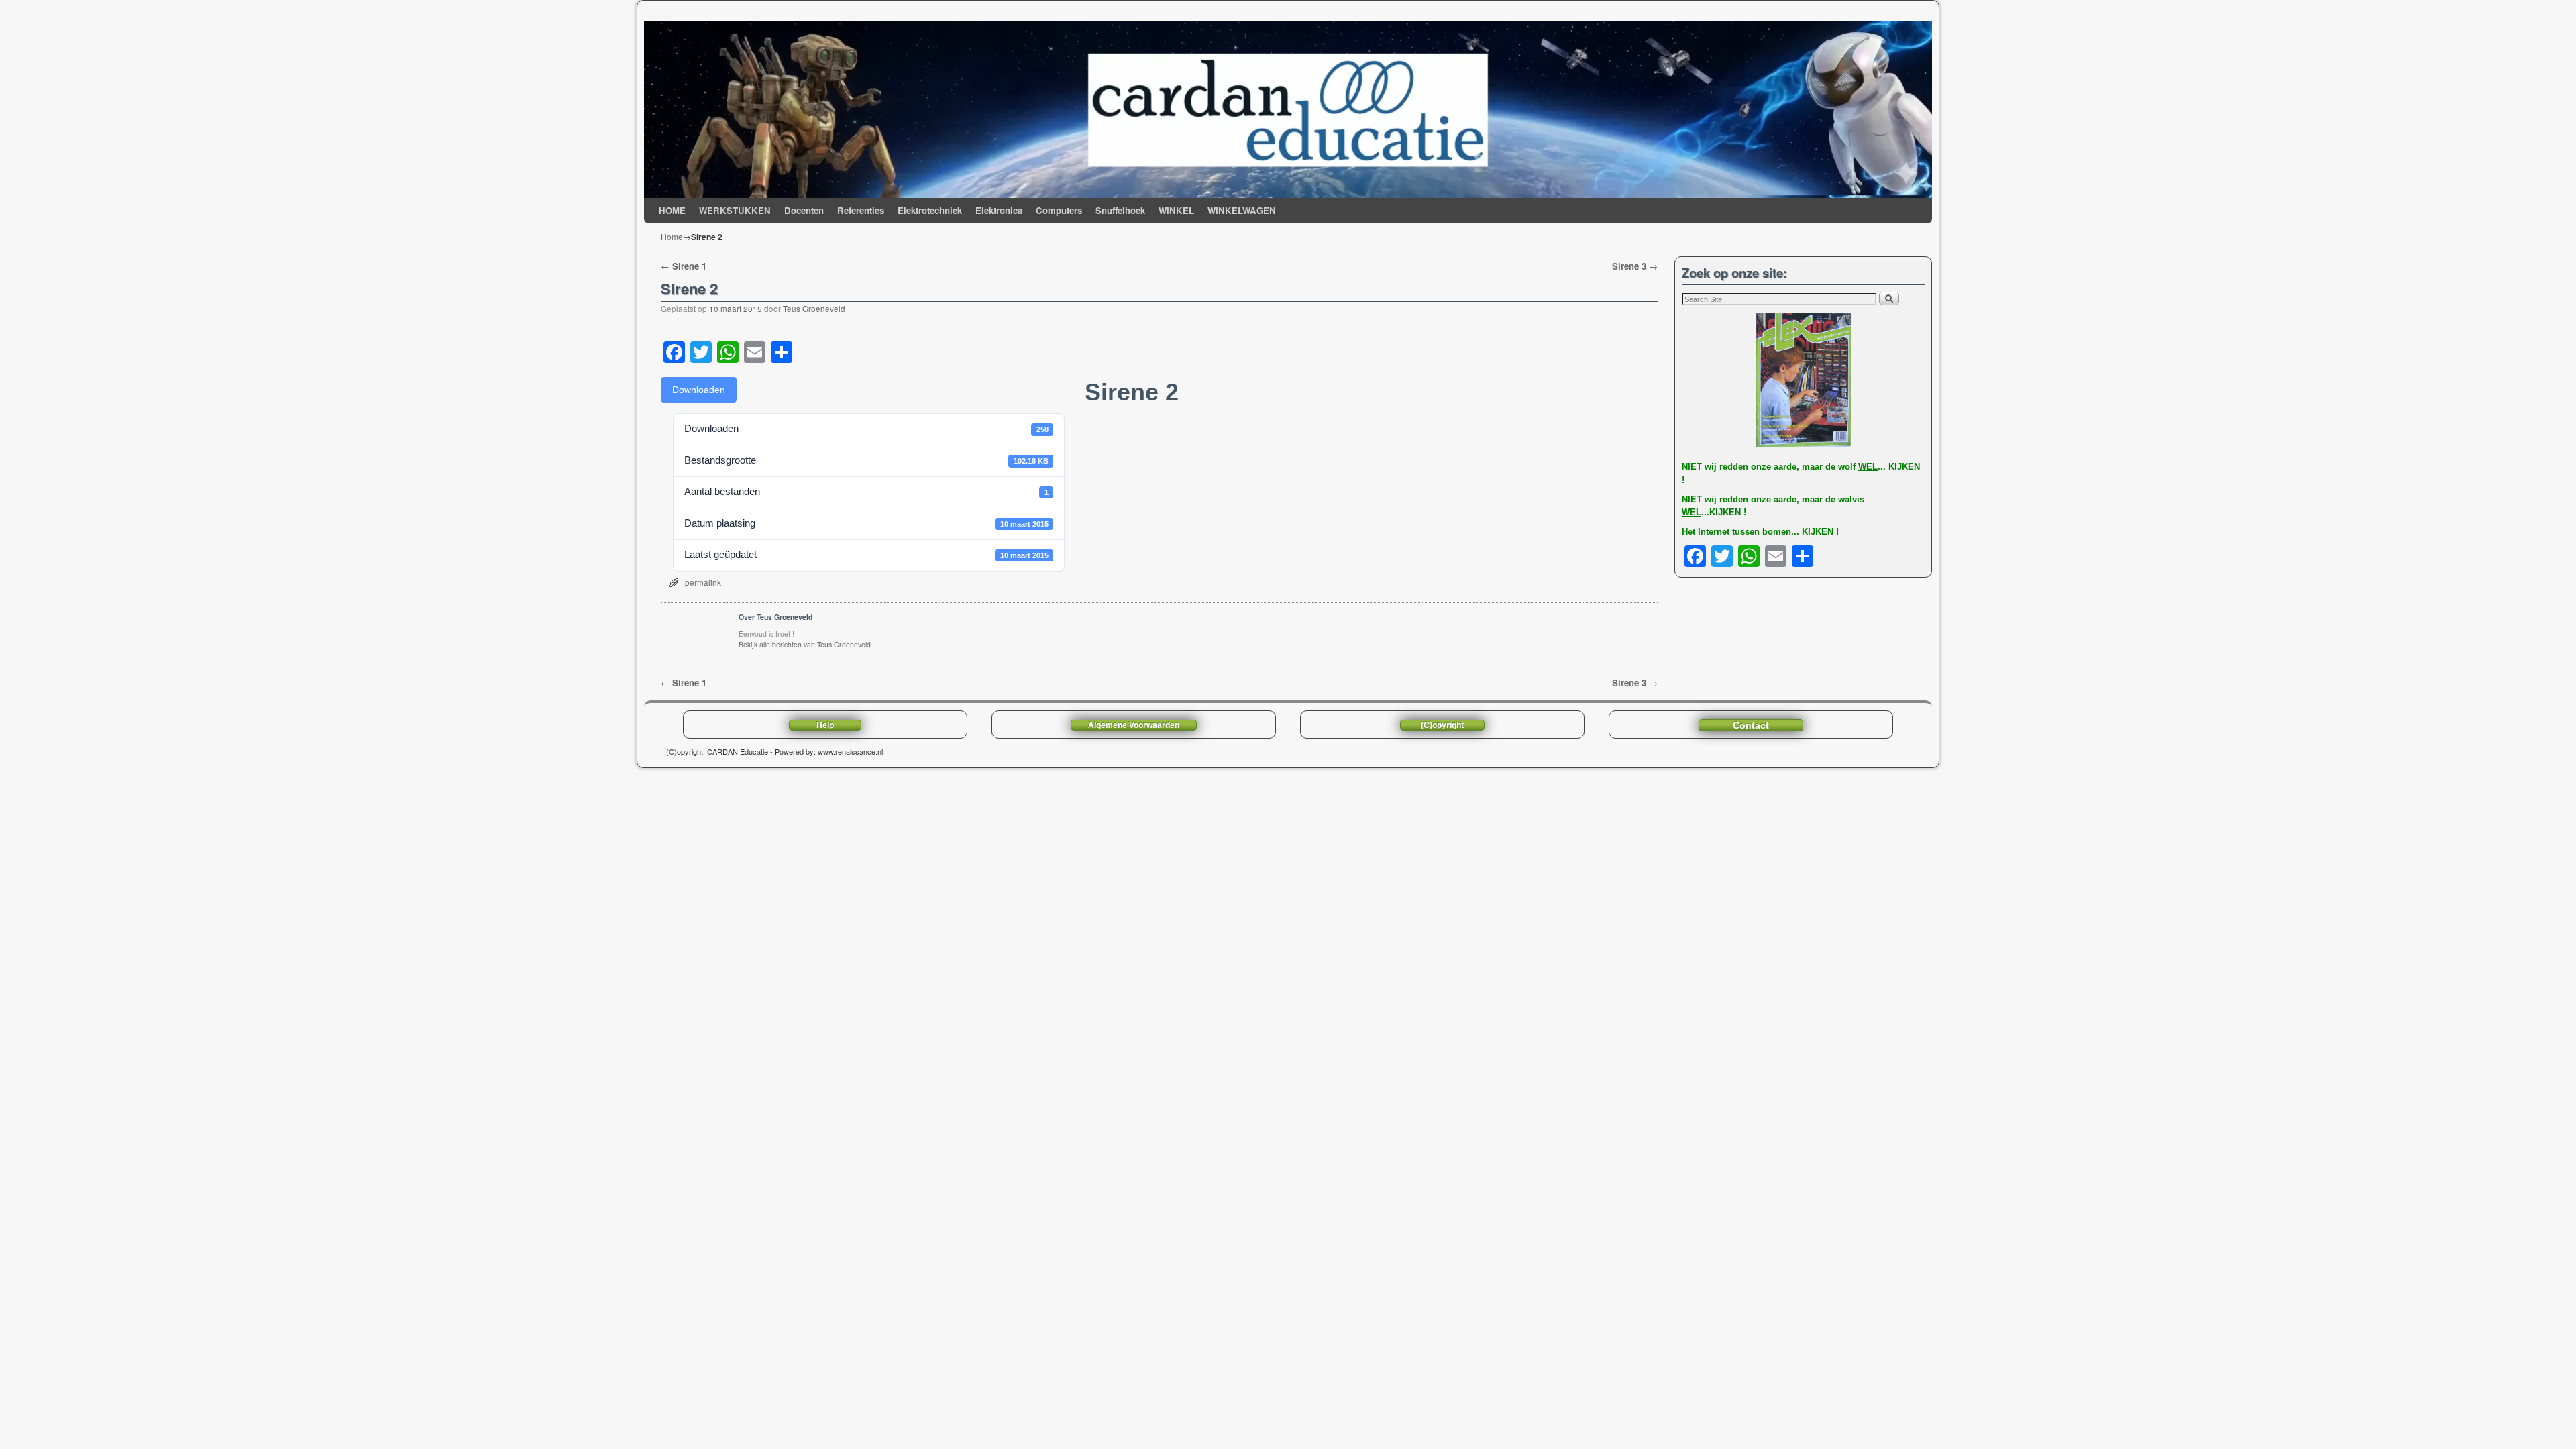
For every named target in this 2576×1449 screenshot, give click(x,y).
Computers (1059, 210)
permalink (703, 582)
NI (1686, 467)
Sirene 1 (684, 266)
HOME (672, 210)
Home (672, 236)
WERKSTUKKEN (735, 210)
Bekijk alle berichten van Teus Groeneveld (805, 644)
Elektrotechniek (930, 210)
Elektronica (999, 210)
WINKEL (1176, 210)
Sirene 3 (1635, 266)
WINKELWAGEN (1242, 210)
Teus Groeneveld (814, 309)
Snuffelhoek (1120, 210)
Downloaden (699, 390)
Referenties (861, 210)
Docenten (804, 210)
